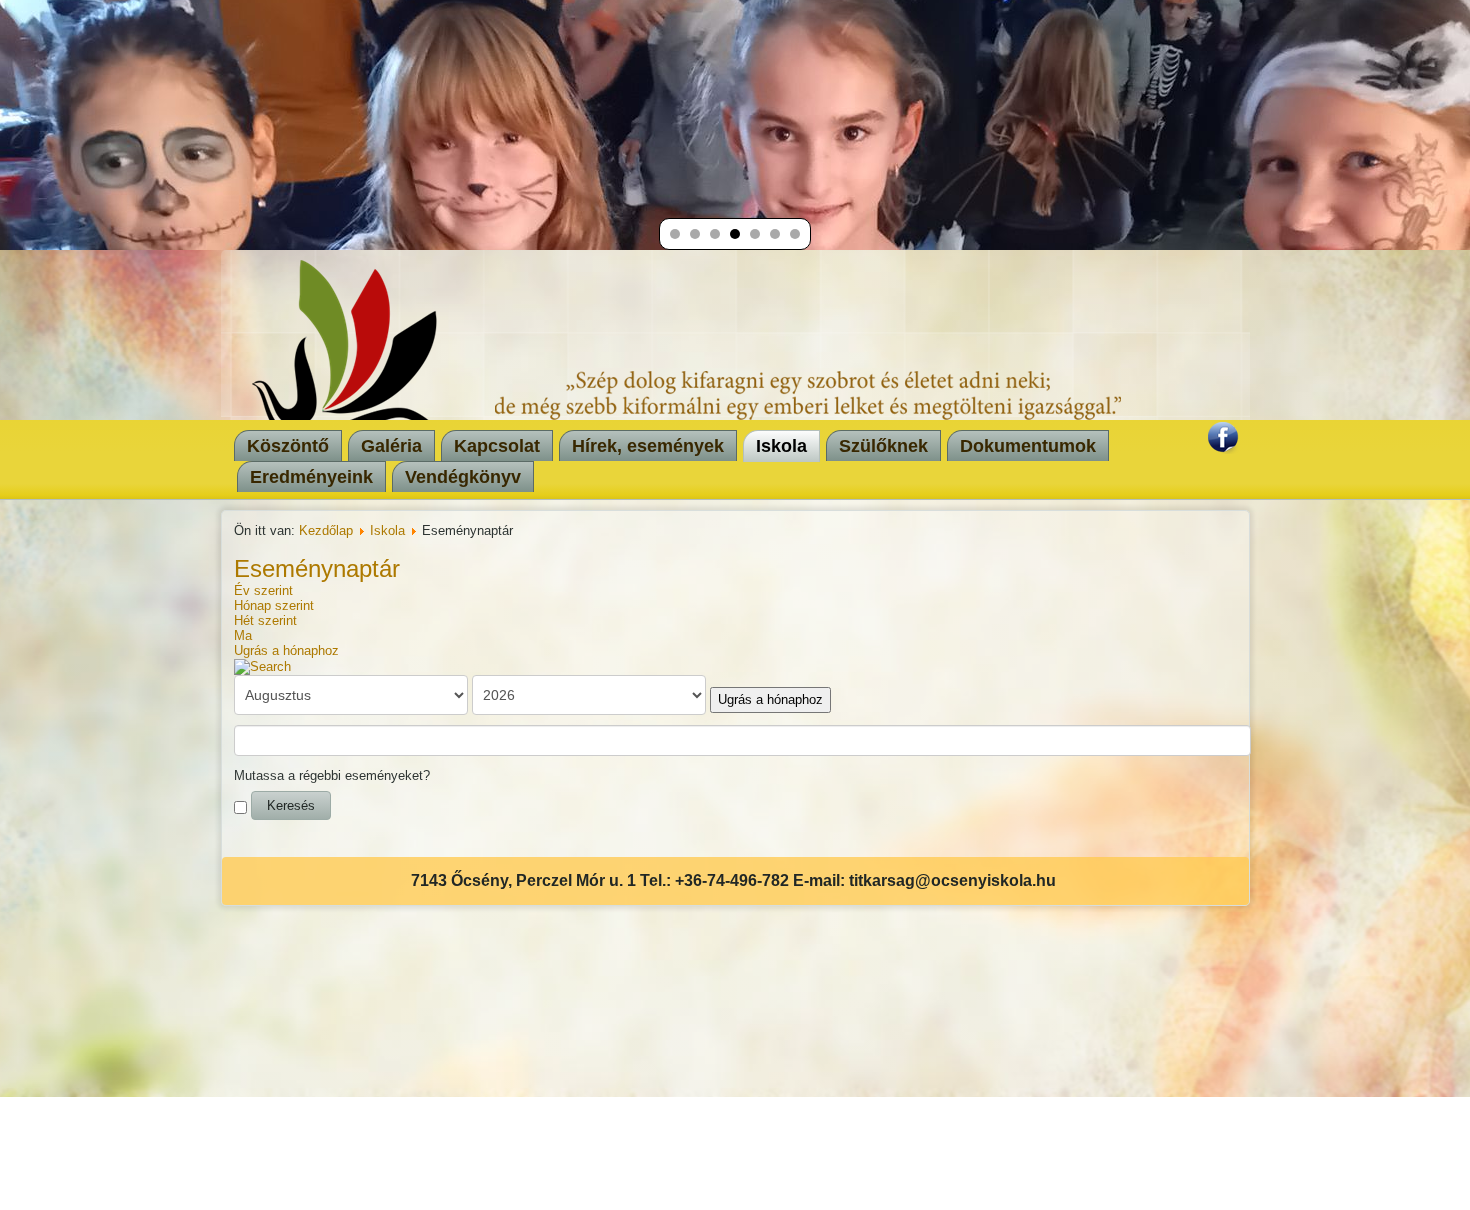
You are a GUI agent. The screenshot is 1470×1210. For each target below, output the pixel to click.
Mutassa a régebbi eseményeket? (332, 775)
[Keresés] (262, 665)
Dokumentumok (1028, 446)
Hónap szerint (274, 605)
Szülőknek (883, 446)
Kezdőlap (326, 530)
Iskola (781, 446)
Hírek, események (648, 446)
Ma (243, 635)
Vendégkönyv (463, 477)
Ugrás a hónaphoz (286, 650)
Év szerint (263, 590)
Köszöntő (288, 446)
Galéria (391, 446)
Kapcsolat (497, 446)
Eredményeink (311, 477)
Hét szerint (265, 620)
